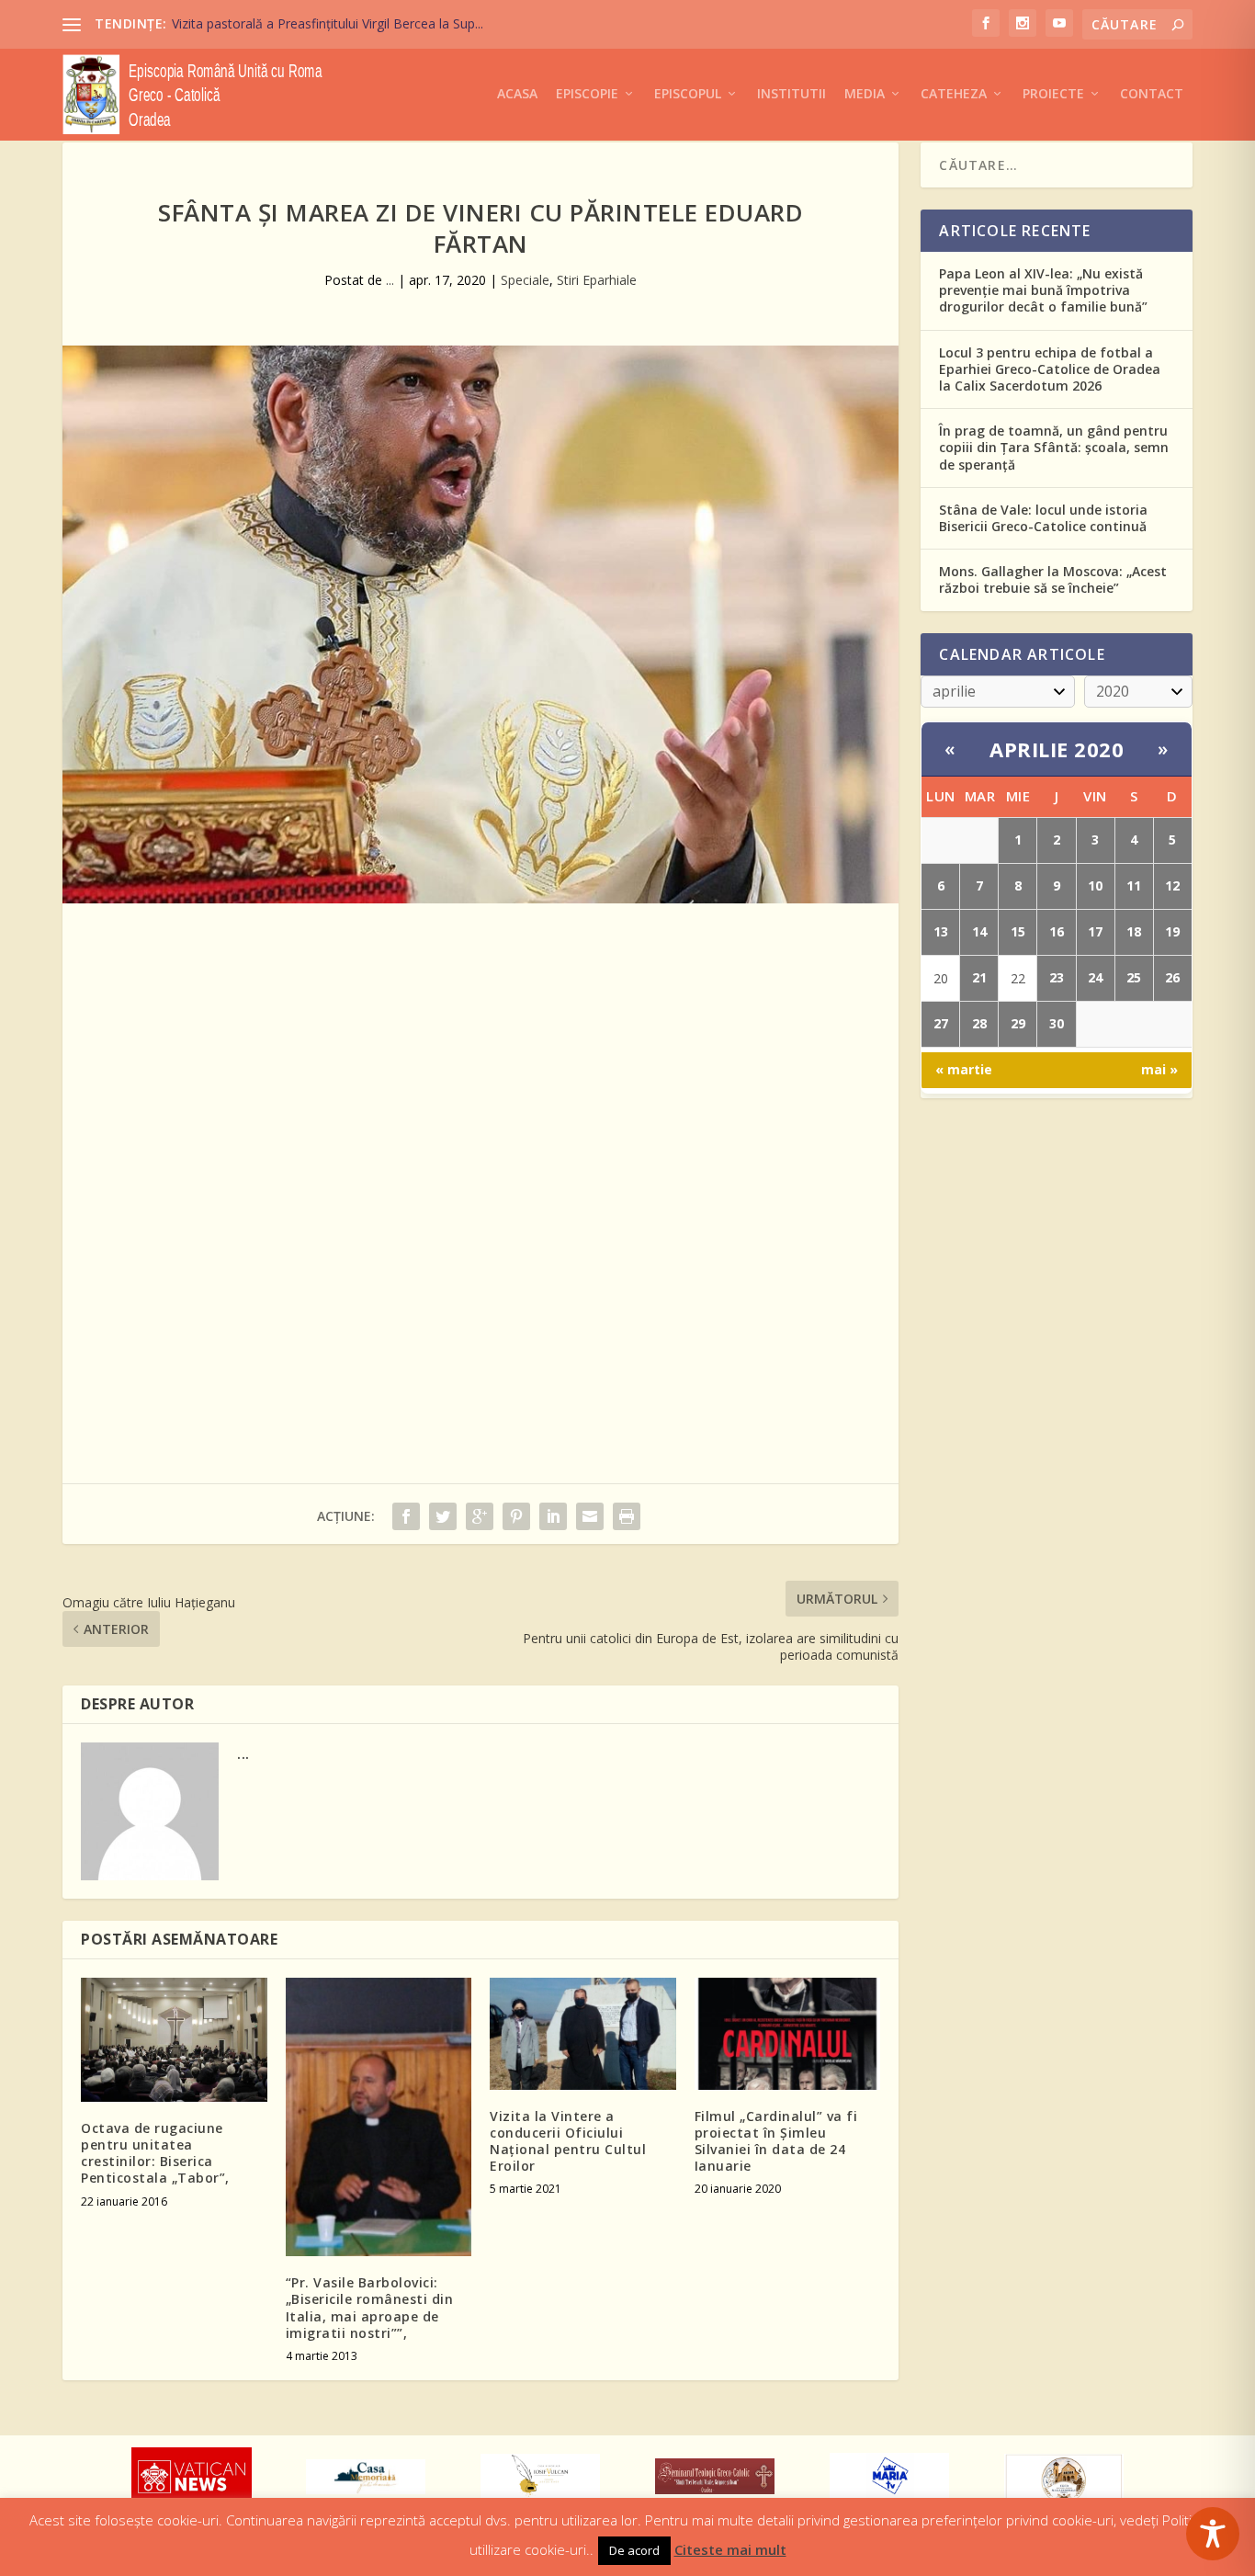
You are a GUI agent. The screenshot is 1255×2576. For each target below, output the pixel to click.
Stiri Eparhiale (597, 280)
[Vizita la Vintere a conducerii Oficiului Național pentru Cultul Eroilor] (583, 2034)
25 (1134, 977)
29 (1018, 1023)
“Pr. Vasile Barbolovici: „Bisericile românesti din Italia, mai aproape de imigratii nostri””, (370, 2308)
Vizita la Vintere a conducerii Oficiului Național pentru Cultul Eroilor (568, 2141)
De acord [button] (634, 2550)
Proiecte (1053, 94)
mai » (1159, 1069)
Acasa (517, 94)
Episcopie (587, 94)
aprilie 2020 (1057, 749)
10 (1095, 885)
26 (1172, 977)
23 (1057, 977)
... (390, 280)
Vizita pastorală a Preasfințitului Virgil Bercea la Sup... (328, 23)
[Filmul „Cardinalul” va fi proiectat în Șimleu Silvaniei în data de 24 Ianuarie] (788, 2034)
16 (1057, 931)
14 (979, 931)
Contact (1152, 94)
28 (979, 1023)
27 (941, 1023)
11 (1134, 885)
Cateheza (954, 94)
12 (1172, 885)
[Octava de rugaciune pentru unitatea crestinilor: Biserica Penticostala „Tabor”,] (174, 2040)
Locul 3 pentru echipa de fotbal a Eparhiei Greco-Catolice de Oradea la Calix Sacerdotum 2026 (1050, 369)
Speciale (525, 280)
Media (865, 94)
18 (1134, 931)
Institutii (791, 94)
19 (1172, 931)
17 (1095, 931)
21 (979, 977)
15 (1018, 931)
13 (941, 931)
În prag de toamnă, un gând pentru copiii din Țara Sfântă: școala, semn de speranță (1054, 447)
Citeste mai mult (730, 2549)
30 (1057, 1023)
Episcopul (688, 94)
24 (1095, 977)
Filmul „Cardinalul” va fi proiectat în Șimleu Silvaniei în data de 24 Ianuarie (776, 2141)
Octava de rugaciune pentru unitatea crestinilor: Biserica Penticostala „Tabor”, (155, 2153)
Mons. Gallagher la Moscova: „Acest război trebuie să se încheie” (1053, 579)
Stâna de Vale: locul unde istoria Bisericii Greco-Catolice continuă (1043, 518)
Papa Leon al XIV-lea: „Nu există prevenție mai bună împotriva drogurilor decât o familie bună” (1043, 290)
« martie (964, 1069)
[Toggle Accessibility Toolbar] (1213, 2534)
